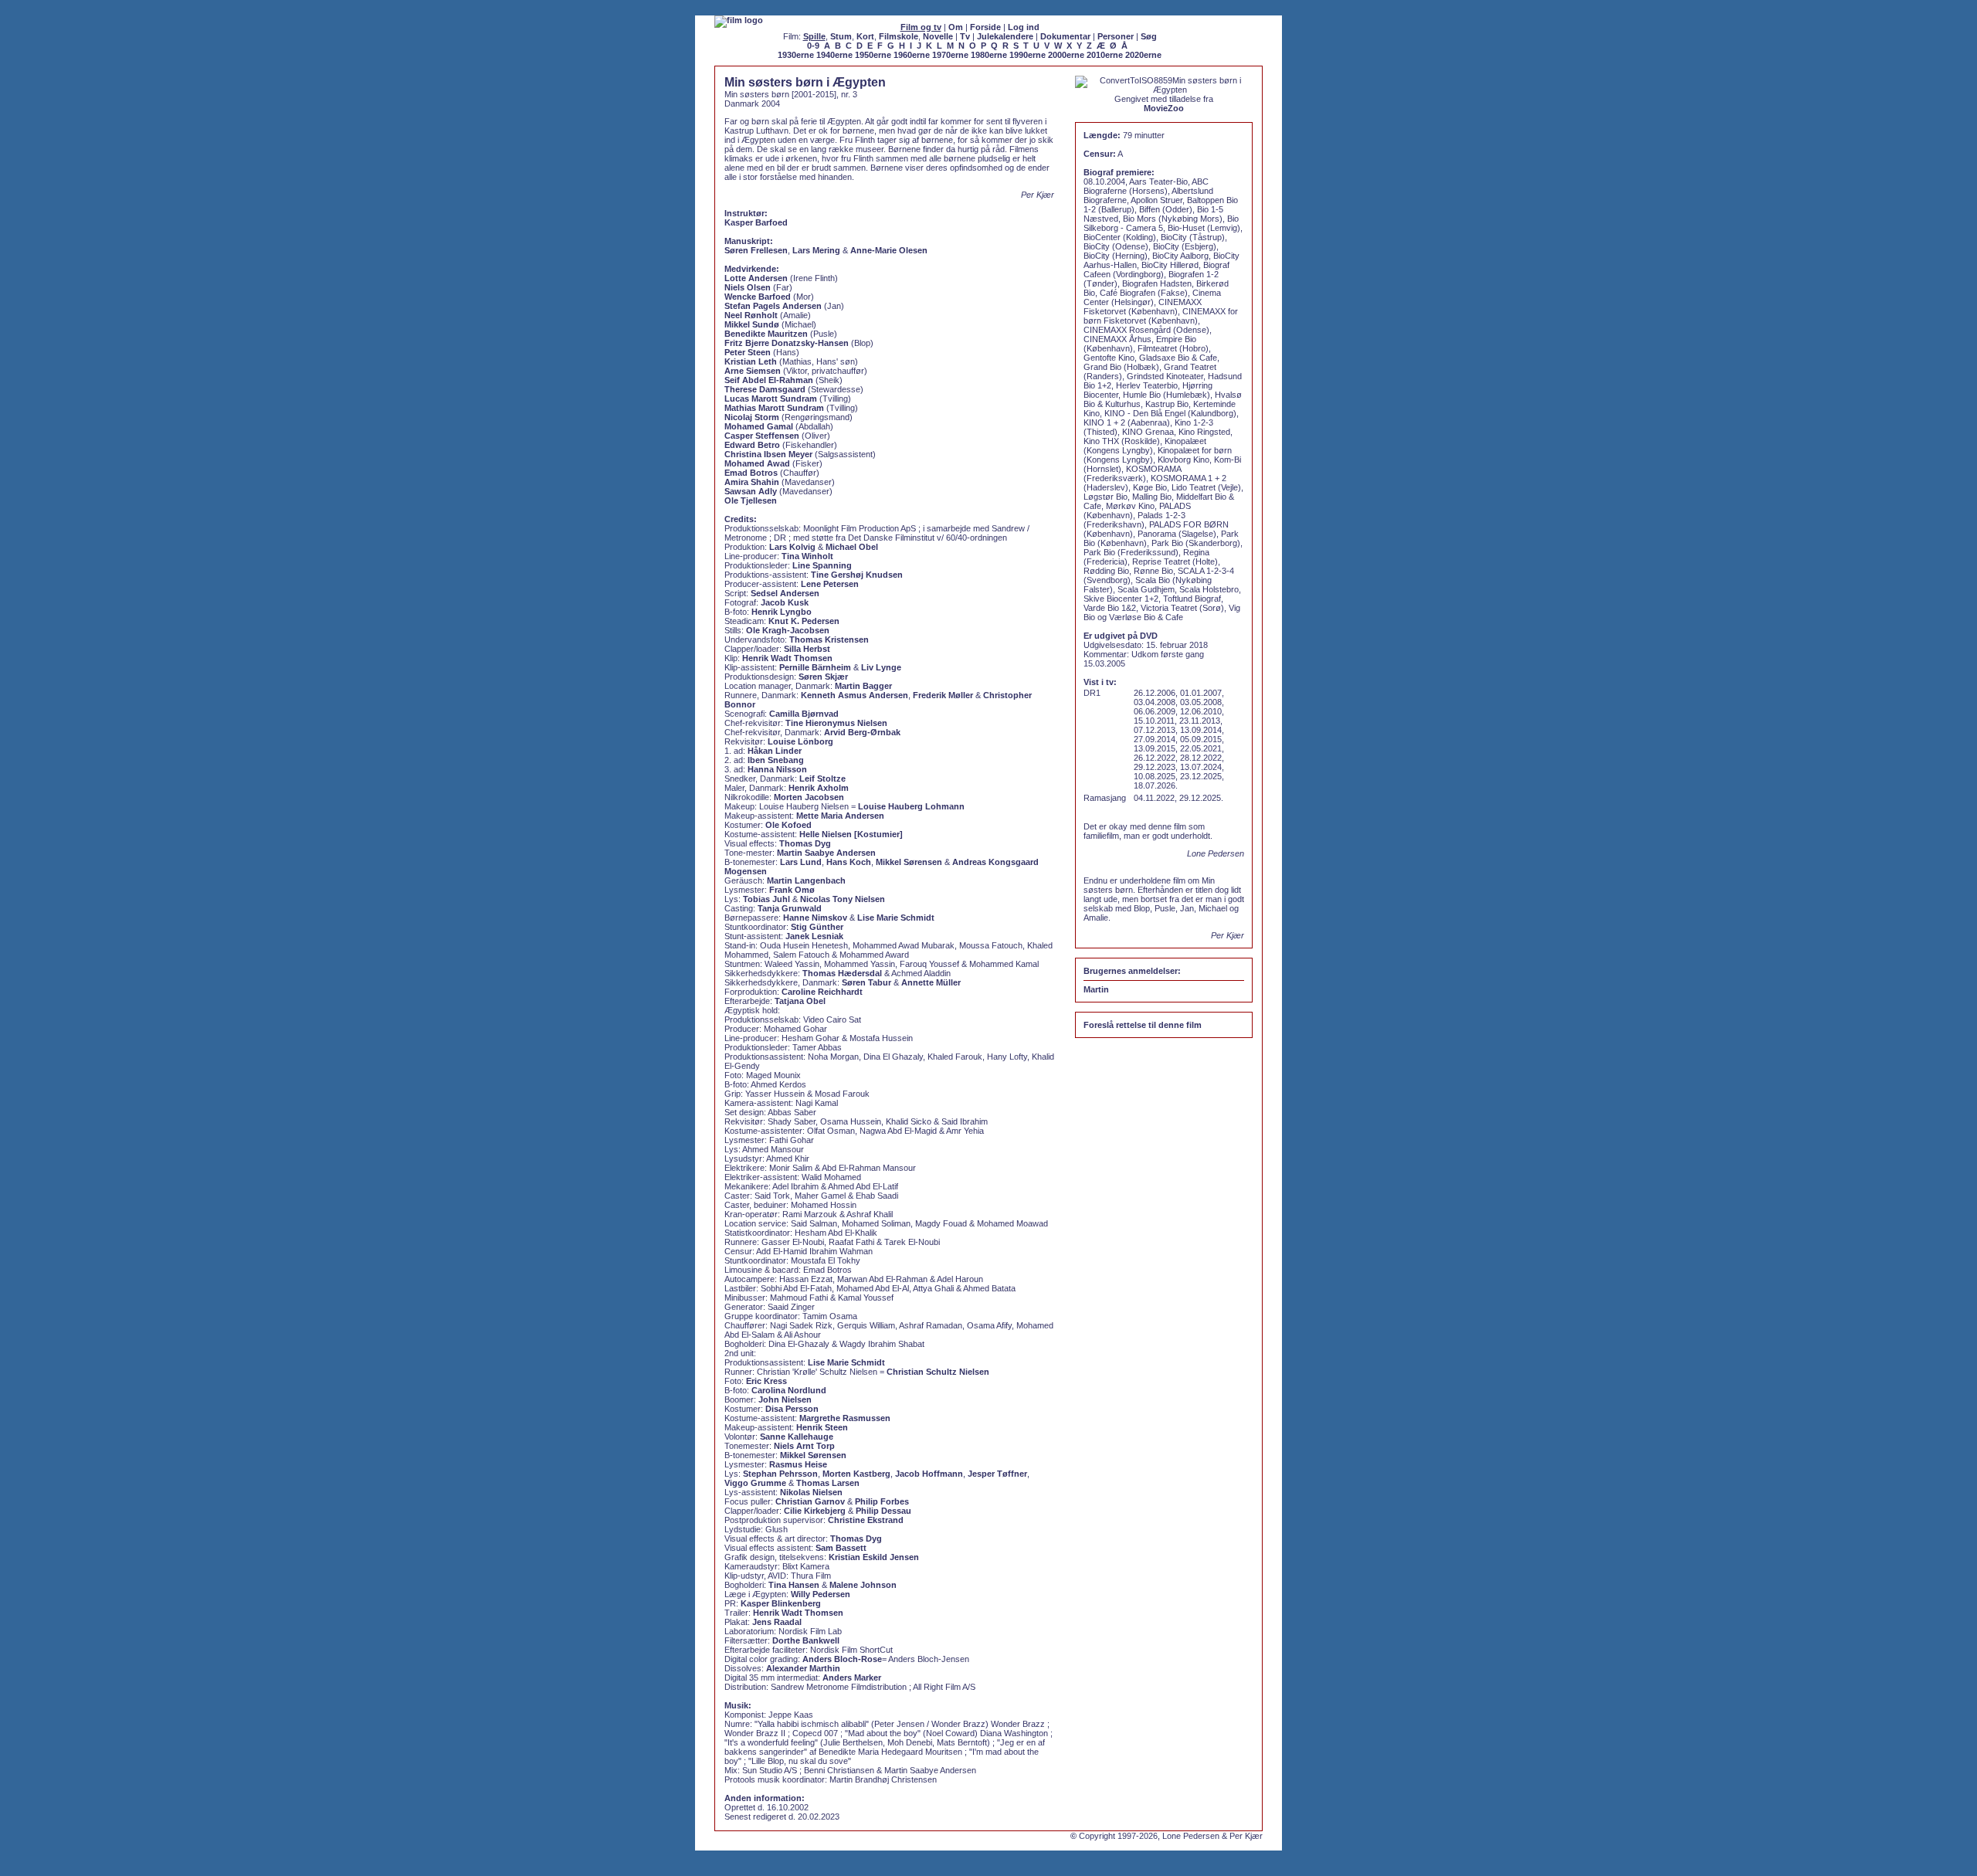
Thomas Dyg (805, 843)
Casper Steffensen (762, 436)
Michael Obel (852, 547)
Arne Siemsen (753, 371)
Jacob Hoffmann (929, 1474)
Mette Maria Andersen (840, 816)
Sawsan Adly (751, 491)
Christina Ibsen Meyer (768, 454)
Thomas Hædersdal (842, 973)
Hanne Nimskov (815, 918)
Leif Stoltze (822, 779)
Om (956, 27)
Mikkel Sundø (752, 324)
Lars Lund (801, 862)
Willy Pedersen (821, 1594)
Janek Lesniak (814, 936)
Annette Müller (931, 982)
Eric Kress (766, 1381)
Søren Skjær (823, 677)
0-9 (813, 46)
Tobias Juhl (766, 899)
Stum (841, 36)
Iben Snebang (776, 760)
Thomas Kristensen (829, 639)
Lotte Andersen (756, 278)
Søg (1149, 36)
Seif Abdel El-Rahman (769, 380)
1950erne (873, 55)
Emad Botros (751, 473)
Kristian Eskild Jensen (874, 1557)
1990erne (1027, 55)
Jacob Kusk (785, 602)
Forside (985, 27)
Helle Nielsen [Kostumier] (851, 834)
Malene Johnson (863, 1585)
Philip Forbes (882, 1501)
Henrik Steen (822, 1427)
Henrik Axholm (819, 788)
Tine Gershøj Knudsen (857, 575)
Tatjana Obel (800, 1001)
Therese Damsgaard (765, 389)
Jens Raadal (777, 1622)
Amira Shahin (752, 482)
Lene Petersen (830, 584)
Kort (865, 36)
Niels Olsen (748, 287)
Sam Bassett (841, 1548)
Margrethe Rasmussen (845, 1418)
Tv (965, 36)
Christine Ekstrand (866, 1520)
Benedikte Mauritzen (766, 334)
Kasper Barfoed (756, 222)
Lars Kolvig (792, 547)
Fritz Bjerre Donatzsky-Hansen (787, 343)
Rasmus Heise (798, 1464)
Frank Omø (792, 890)
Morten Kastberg (856, 1474)
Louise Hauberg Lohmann (911, 806)
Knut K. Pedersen (804, 621)
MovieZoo (1164, 108)
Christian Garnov (810, 1501)
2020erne (1143, 55)
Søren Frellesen (756, 250)
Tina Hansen (794, 1585)
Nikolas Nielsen (811, 1492)
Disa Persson (792, 1409)
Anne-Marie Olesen (889, 250)
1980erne (989, 55)
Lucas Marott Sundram (771, 399)
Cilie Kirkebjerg (815, 1511)
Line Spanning (822, 565)
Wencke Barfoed (758, 297)
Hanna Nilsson (777, 769)
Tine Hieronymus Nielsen (836, 723)
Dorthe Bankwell (806, 1640)
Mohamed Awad (757, 463)
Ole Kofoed (788, 825)
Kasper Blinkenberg (781, 1603)
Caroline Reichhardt (822, 992)
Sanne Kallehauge (797, 1437)
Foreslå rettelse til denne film (1143, 1025)
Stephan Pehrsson (780, 1474)
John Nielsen (785, 1399)
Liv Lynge (881, 667)
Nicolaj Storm (752, 417)
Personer (1116, 36)
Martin (1096, 989)
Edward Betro (752, 445)
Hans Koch (849, 862)
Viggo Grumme (755, 1483)
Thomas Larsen (828, 1483)
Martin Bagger (863, 686)
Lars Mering (816, 250)
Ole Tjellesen (751, 500)
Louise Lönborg (800, 741)
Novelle (938, 36)
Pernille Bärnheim (815, 667)
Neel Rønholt (751, 315)
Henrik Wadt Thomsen (787, 658)
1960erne (912, 55)
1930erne (796, 55)
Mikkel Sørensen (909, 862)
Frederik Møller (943, 695)
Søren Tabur (866, 982)
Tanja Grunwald (790, 908)
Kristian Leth (751, 361)
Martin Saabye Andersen (826, 853)
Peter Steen (748, 352)
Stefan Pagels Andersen (773, 306)
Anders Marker (852, 1678)
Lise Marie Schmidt (896, 918)
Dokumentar (1065, 36)
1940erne (834, 55)
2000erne (1066, 55)
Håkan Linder (775, 751)
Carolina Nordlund (789, 1390)
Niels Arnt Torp (804, 1446)
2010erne (1105, 55)
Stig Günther (817, 927)
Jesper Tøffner (997, 1474)
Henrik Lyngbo (782, 612)
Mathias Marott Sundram (774, 408)
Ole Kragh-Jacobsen (788, 630)
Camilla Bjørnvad (804, 714)
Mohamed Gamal (759, 426)
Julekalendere (1005, 36)
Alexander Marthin (803, 1668)
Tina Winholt (807, 556)
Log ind (1024, 27)
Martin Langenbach (806, 880)
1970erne (950, 55)
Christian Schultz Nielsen (938, 1372)
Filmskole (899, 36)
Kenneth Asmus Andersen (855, 695)
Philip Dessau (883, 1511)
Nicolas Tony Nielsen (843, 899)
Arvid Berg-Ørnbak (862, 732)
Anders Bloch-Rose (842, 1659)
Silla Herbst (807, 649)
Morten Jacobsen (809, 797)
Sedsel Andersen (785, 593)
